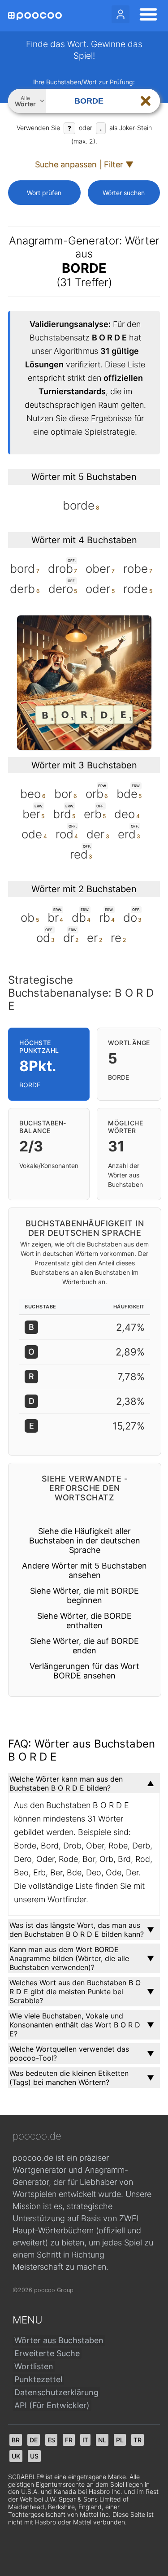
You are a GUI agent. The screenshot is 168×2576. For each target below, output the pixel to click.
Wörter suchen (124, 193)
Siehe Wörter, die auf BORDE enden (84, 1646)
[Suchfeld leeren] (146, 101)
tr (138, 2440)
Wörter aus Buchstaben (59, 2340)
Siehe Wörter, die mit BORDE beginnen (84, 1595)
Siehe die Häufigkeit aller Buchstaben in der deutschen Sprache (85, 1541)
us (34, 2456)
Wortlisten (34, 2366)
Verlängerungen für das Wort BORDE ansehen (84, 1671)
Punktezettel (38, 2379)
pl (120, 2440)
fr (69, 2440)
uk (16, 2456)
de (34, 2440)
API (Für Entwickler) (52, 2405)
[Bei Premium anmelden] (121, 14)
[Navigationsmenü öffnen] (146, 16)
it (85, 2440)
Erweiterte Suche (47, 2353)
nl (102, 2440)
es (51, 2440)
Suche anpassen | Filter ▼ (84, 164)
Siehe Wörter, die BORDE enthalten (84, 1621)
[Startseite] (35, 16)
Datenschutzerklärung (56, 2392)
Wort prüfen (44, 193)
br (16, 2440)
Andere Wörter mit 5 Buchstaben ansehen (84, 1570)
